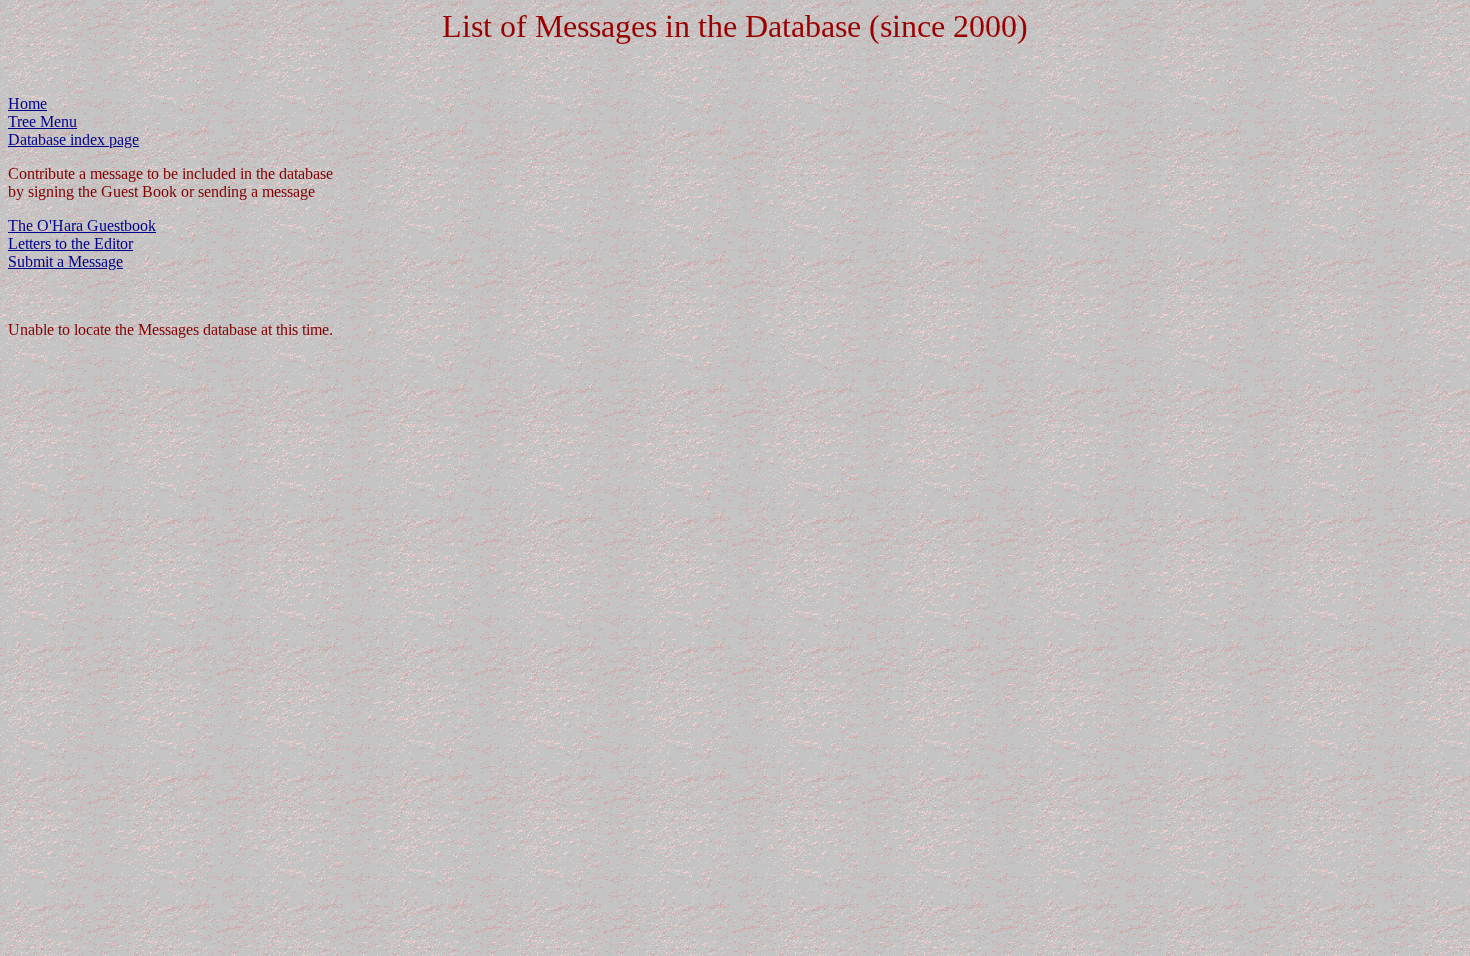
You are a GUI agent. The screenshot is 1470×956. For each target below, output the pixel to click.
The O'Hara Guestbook (82, 225)
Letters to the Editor (70, 243)
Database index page (73, 139)
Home (27, 103)
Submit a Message (65, 261)
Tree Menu (42, 121)
